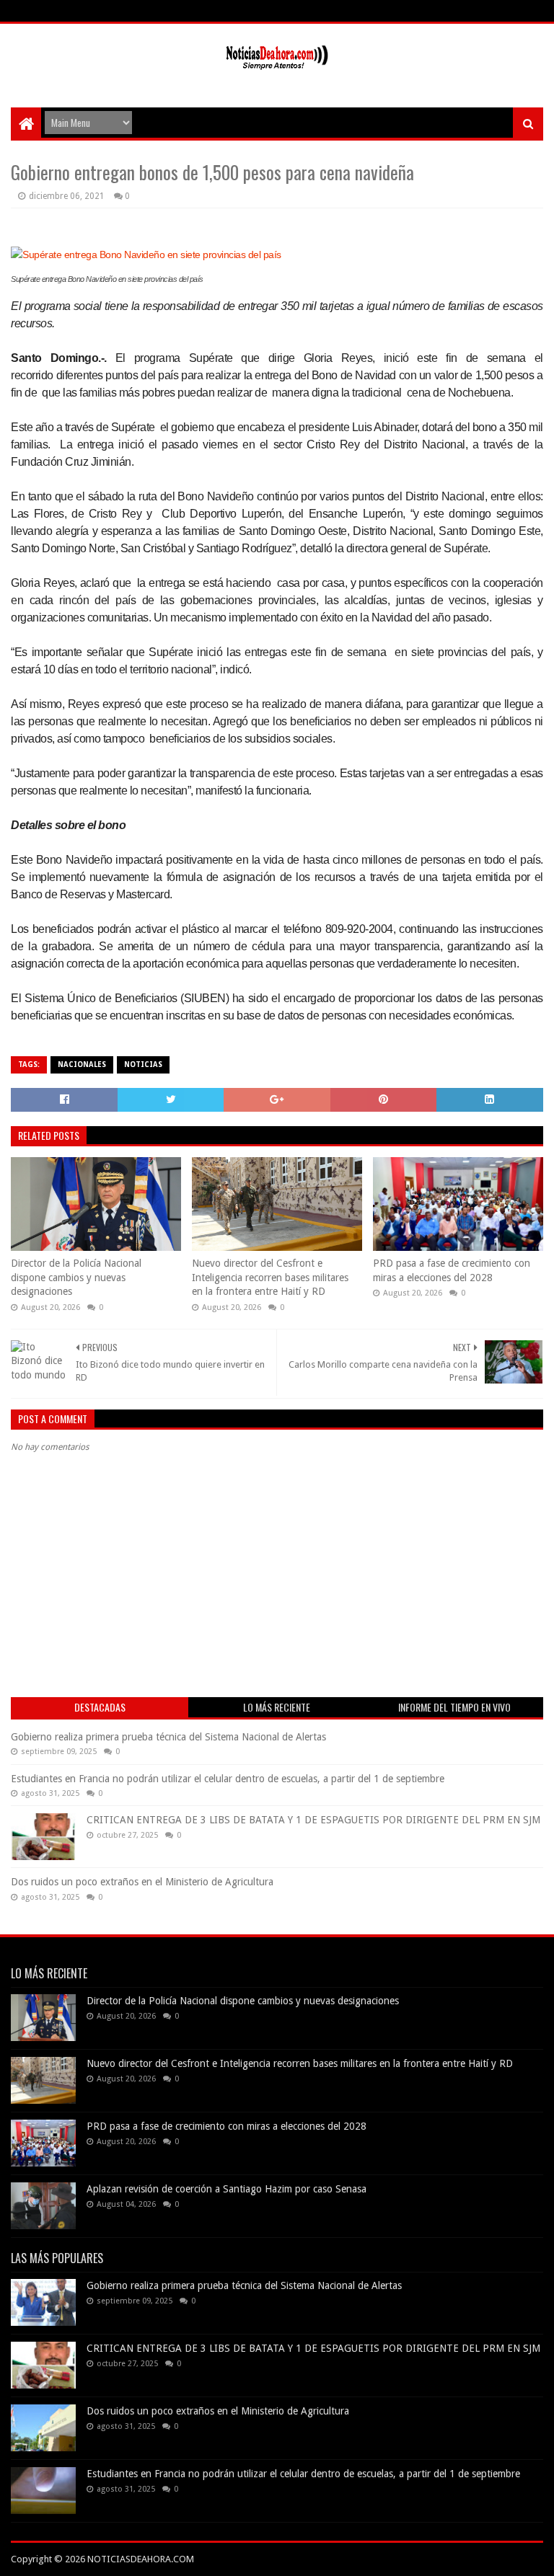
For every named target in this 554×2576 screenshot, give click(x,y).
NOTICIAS (143, 1065)
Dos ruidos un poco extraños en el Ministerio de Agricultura (142, 1882)
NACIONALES (82, 1065)
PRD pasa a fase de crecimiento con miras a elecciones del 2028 (452, 1270)
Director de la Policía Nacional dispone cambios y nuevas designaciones (76, 1277)
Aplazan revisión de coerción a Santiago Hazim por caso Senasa (227, 2189)
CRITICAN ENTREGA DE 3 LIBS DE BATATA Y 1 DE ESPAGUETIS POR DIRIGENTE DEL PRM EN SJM (313, 1820)
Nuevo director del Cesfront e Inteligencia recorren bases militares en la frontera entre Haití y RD (270, 1277)
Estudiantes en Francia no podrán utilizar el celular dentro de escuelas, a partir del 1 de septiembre (228, 1779)
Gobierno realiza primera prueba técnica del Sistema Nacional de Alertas (168, 1737)
